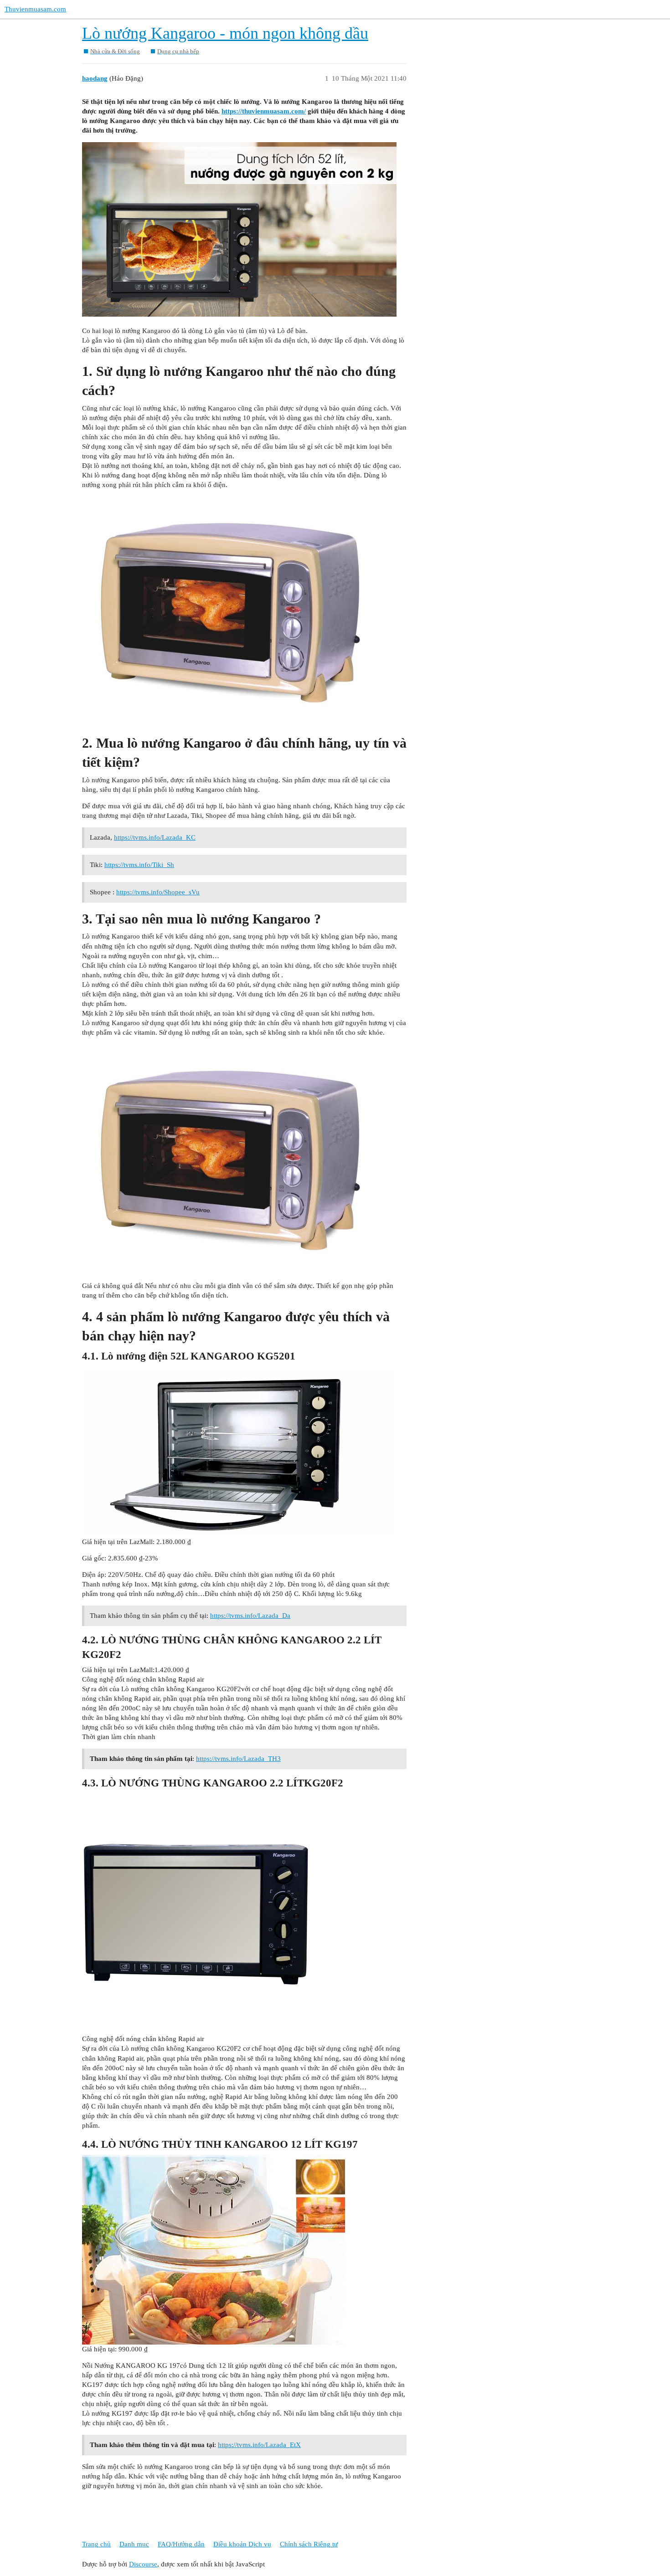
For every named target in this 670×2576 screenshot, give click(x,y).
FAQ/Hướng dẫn (181, 2544)
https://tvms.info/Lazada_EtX (259, 2445)
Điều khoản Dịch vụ (242, 2544)
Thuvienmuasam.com (35, 9)
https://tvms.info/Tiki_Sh (139, 865)
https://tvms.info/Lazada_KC (155, 837)
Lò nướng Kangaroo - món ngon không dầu (225, 33)
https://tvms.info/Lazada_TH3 (238, 1759)
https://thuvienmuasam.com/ (264, 111)
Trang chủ (96, 2544)
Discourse (143, 2564)
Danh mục (134, 2544)
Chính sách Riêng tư (309, 2544)
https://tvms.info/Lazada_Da (250, 1616)
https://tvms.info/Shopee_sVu (158, 892)
